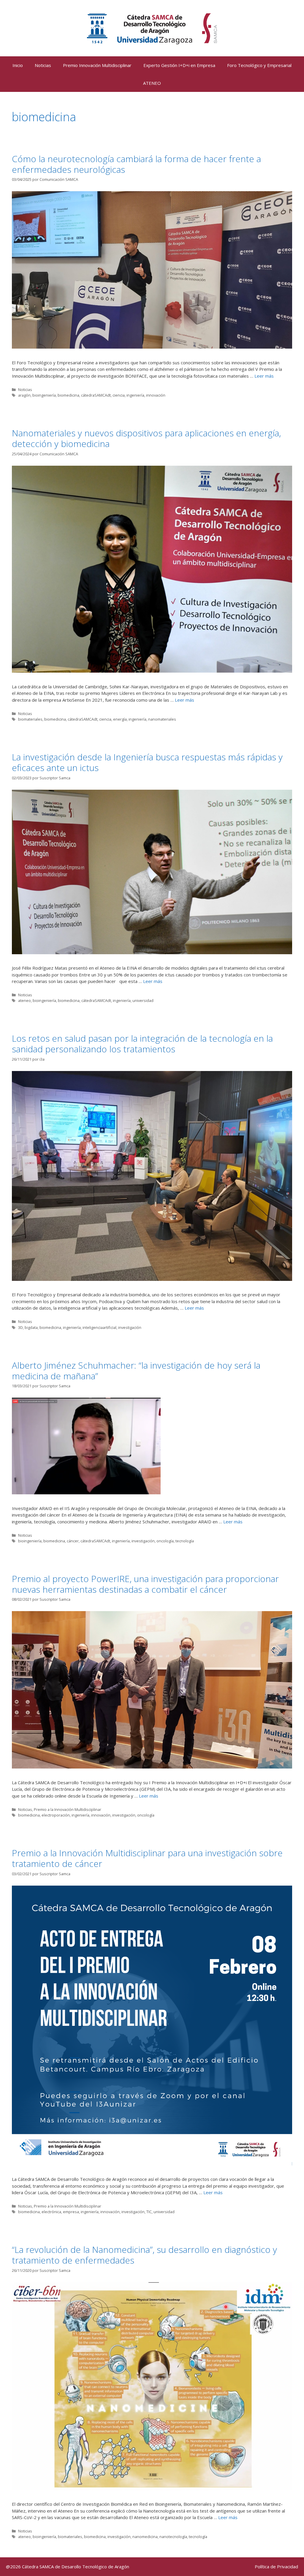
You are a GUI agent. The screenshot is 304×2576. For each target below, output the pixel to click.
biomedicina (68, 395)
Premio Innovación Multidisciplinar (97, 65)
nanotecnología (173, 2537)
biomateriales (30, 719)
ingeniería (135, 395)
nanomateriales (162, 719)
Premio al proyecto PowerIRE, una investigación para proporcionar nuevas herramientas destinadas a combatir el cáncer (145, 1584)
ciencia (119, 395)
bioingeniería (44, 395)
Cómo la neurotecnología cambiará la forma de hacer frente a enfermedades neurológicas (136, 164)
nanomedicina (145, 2537)
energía (120, 719)
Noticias (43, 65)
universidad (143, 1000)
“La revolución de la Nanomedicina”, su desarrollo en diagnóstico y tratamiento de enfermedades (144, 2255)
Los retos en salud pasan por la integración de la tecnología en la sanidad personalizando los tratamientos (142, 1044)
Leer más (264, 376)
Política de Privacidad (276, 2567)
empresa (71, 2212)
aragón (24, 395)
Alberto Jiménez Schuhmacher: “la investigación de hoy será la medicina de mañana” (136, 1371)
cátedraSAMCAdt (96, 395)
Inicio (18, 65)
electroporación (56, 1815)
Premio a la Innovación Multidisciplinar (68, 1809)
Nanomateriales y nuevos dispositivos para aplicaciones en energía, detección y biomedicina (146, 438)
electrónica (51, 2212)
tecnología (185, 1541)
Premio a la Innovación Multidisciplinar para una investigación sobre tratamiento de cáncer (147, 1858)
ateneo (24, 1000)
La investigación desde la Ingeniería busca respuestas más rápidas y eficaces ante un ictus (147, 762)
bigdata (31, 1327)
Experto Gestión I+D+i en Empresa (179, 65)
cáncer (73, 1541)
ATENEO (152, 83)
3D (20, 1327)
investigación (130, 1327)
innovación (156, 395)
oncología (165, 1541)
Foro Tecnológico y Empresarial (259, 65)
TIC (149, 2212)
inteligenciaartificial (99, 1327)
